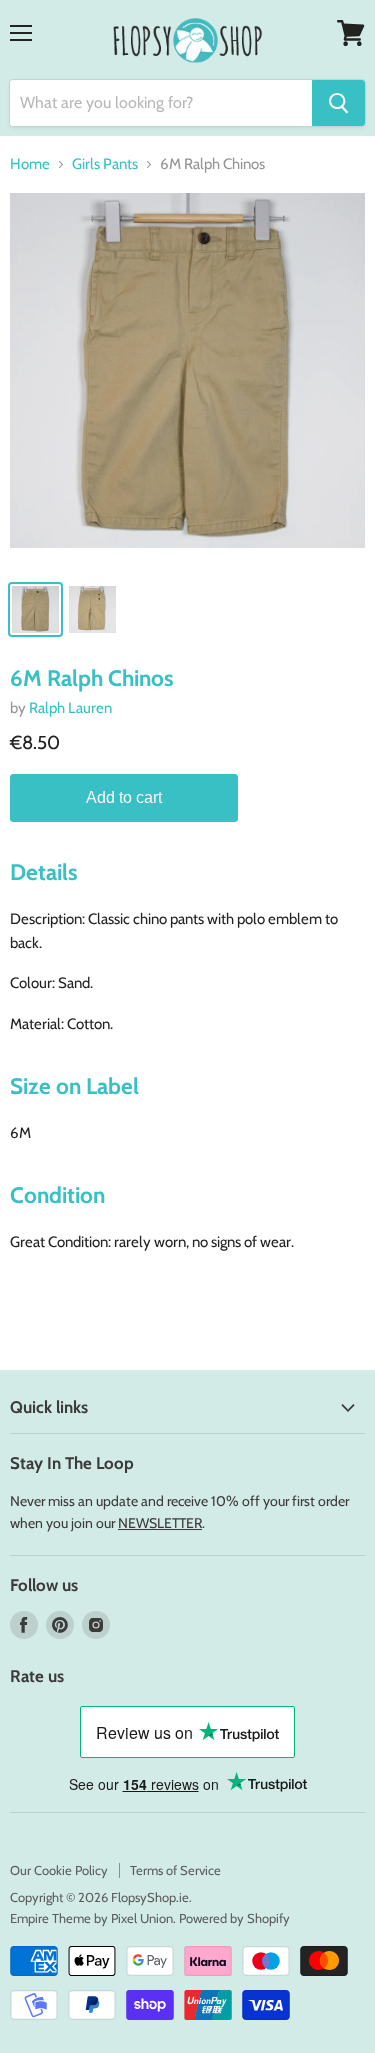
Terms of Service (175, 1870)
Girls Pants (105, 164)
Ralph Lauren (70, 708)
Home (30, 164)
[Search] (338, 103)
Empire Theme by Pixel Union (91, 1918)
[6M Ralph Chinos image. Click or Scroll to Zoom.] (187, 380)
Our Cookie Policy (59, 1870)
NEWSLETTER (160, 1523)
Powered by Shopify (234, 1918)
